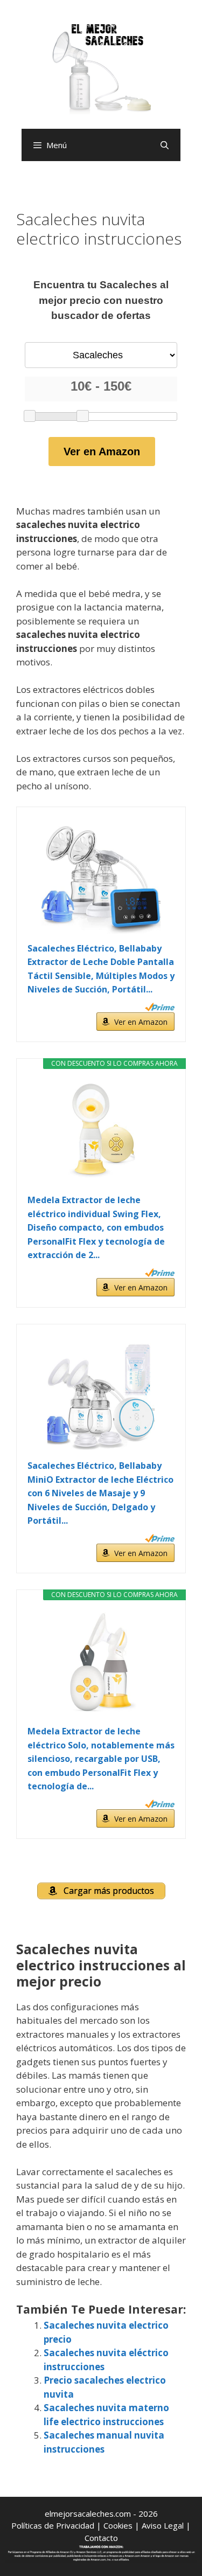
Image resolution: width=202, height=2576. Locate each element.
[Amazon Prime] (160, 1007)
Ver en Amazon (102, 452)
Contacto (101, 2538)
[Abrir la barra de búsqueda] (165, 145)
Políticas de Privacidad (53, 2525)
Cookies (118, 2525)
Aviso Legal (163, 2525)
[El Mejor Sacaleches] (101, 69)
